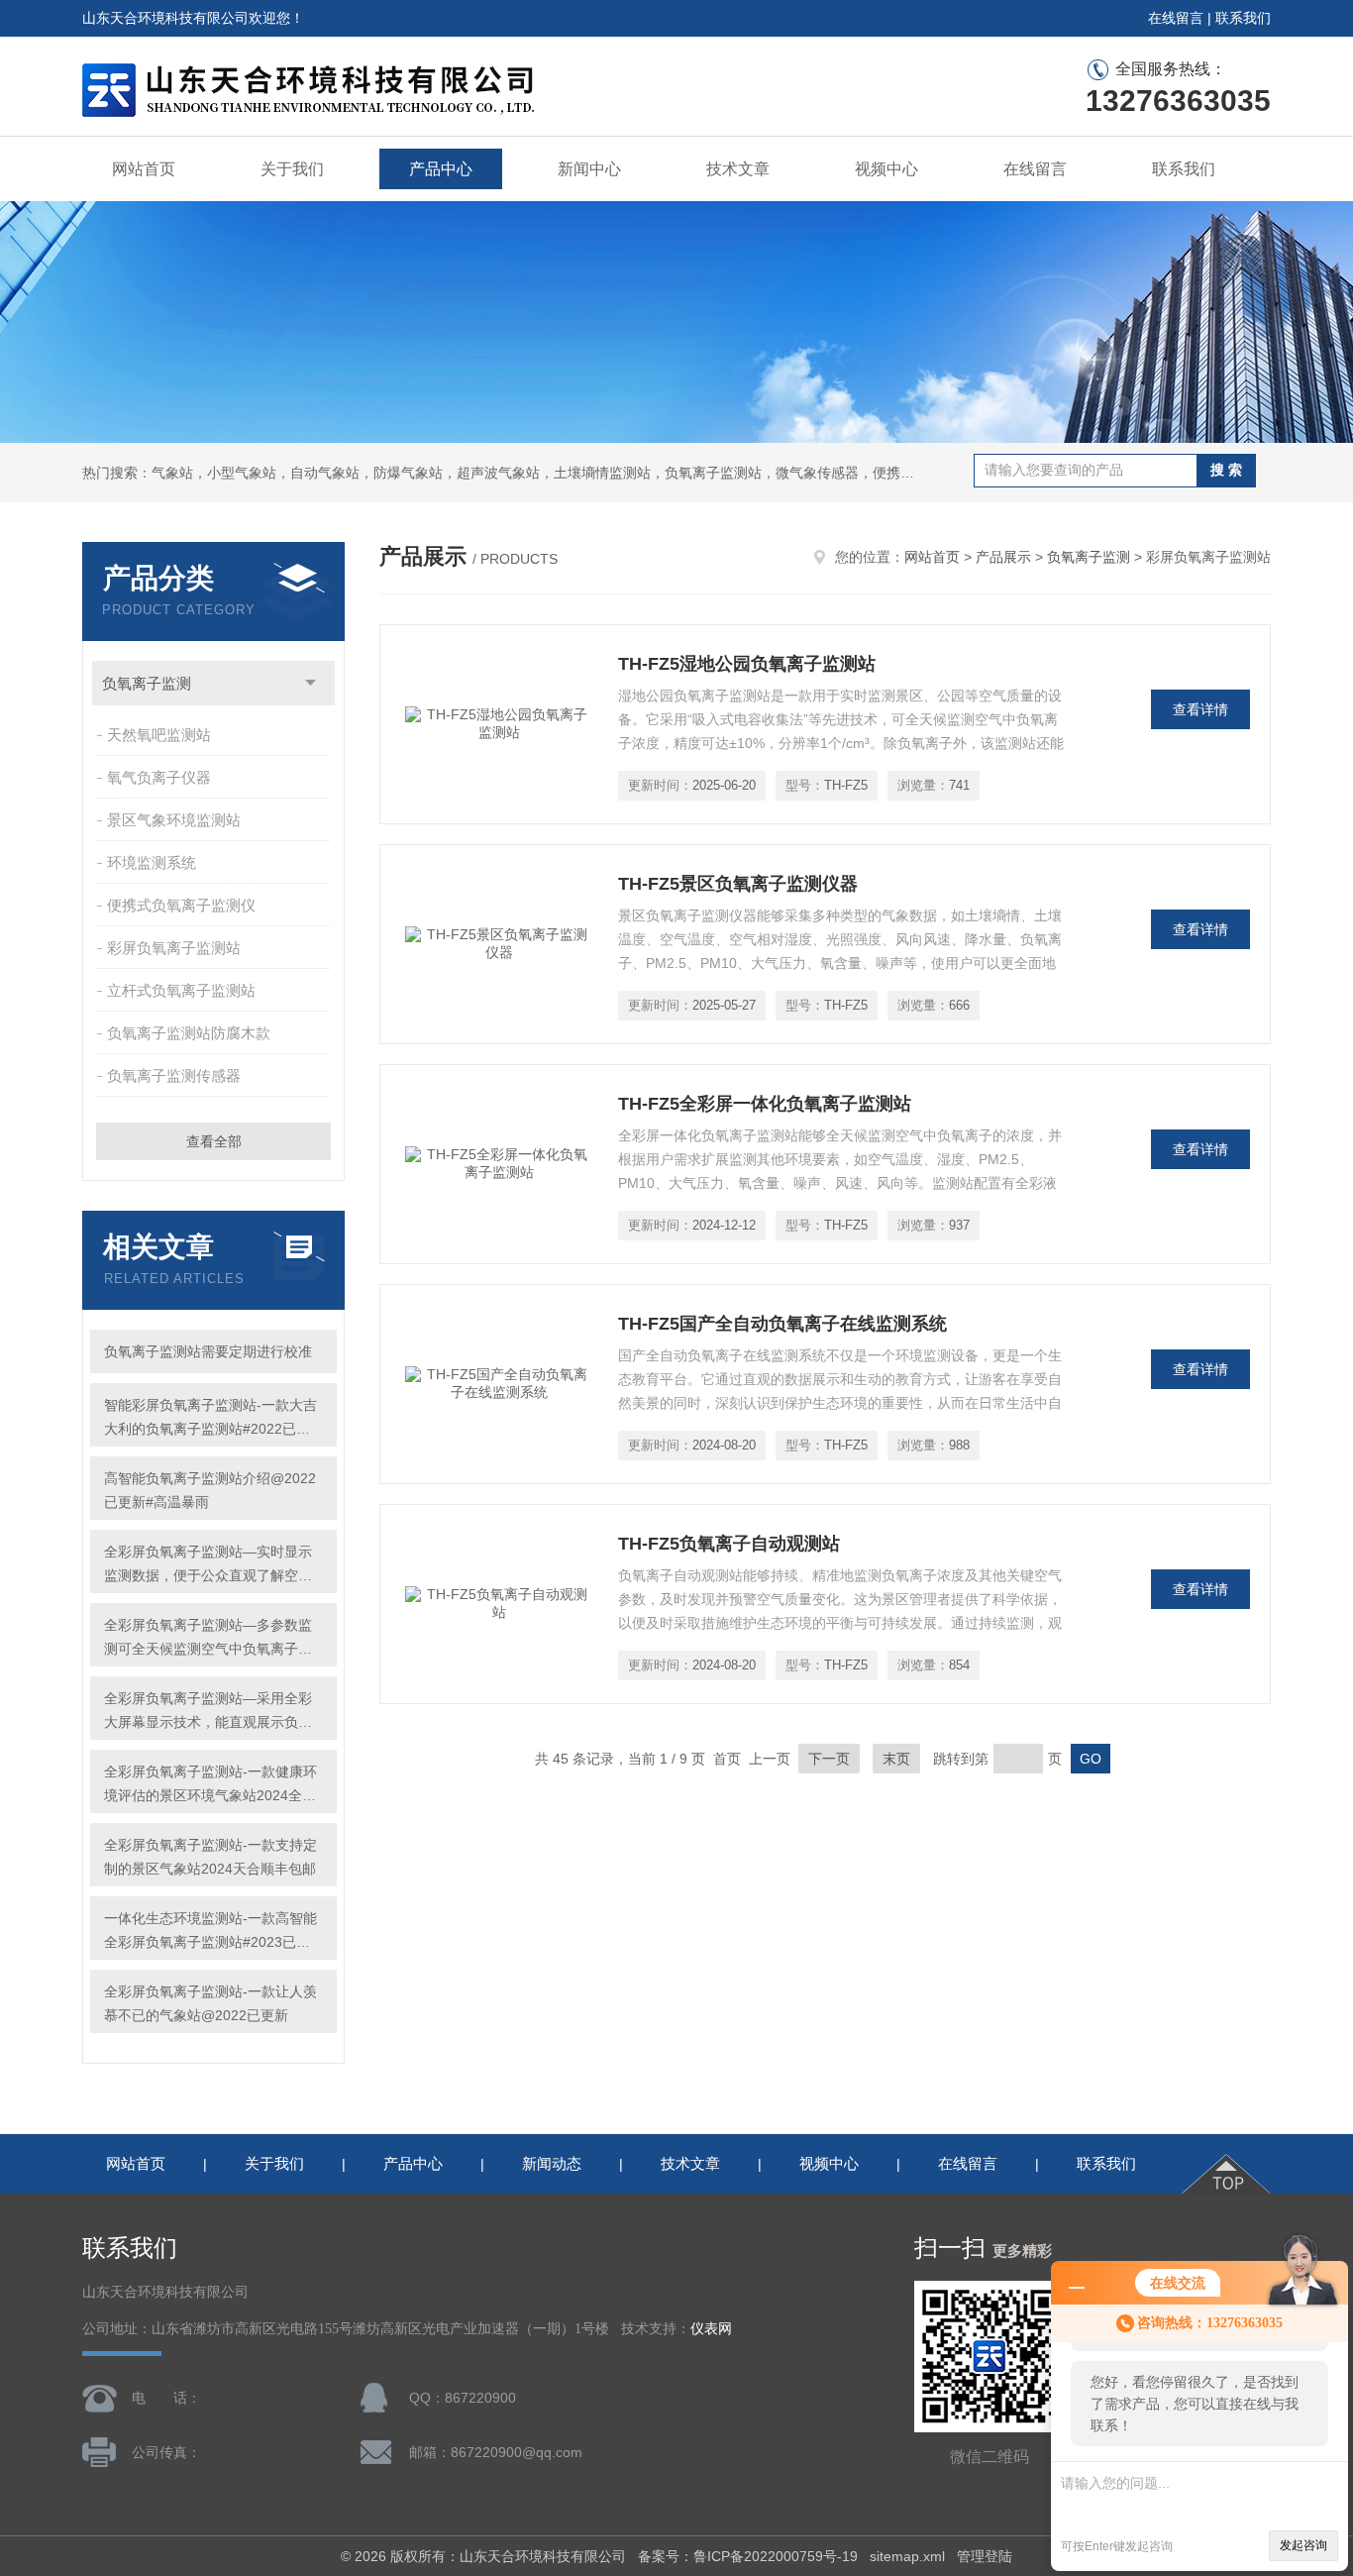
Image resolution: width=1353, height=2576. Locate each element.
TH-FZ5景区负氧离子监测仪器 (738, 884)
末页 (896, 1759)
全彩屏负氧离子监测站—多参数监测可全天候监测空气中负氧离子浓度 (208, 1639)
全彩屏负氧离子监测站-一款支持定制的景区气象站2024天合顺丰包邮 (210, 1857)
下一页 (829, 1759)
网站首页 (144, 169)
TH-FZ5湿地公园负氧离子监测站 (747, 664)
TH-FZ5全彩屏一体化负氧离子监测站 (765, 1104)
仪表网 (711, 2329)
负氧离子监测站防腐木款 (189, 1033)
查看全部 (214, 1141)
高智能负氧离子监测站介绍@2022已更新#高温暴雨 (210, 1490)
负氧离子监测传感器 (174, 1075)
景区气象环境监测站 (174, 820)
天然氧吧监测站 (159, 735)
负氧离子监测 (147, 683)
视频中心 (886, 169)
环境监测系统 (152, 862)
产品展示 (1003, 557)
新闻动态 (552, 2163)
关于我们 (292, 169)
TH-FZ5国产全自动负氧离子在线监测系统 (782, 1324)
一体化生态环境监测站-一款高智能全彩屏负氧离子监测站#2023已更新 (210, 1932)
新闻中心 (589, 169)
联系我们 (1243, 18)
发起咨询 (1303, 2545)
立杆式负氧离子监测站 (181, 990)
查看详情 (1200, 709)
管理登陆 (985, 2556)
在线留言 (1176, 18)
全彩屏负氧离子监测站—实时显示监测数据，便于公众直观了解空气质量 (208, 1565)
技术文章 (738, 169)
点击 (311, 683)
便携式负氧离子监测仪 (181, 905)
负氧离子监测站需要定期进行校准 (208, 1351)
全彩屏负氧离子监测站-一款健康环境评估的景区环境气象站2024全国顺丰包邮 (210, 1785)
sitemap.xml (907, 2556)
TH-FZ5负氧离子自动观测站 (729, 1544)
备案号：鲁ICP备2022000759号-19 (748, 2556)
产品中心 (441, 169)
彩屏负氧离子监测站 (174, 948)
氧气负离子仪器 (159, 777)
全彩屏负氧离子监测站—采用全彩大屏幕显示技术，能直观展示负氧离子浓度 (208, 1712)
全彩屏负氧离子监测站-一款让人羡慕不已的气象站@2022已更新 (210, 2003)
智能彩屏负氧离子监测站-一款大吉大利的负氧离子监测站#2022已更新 (210, 1419)
